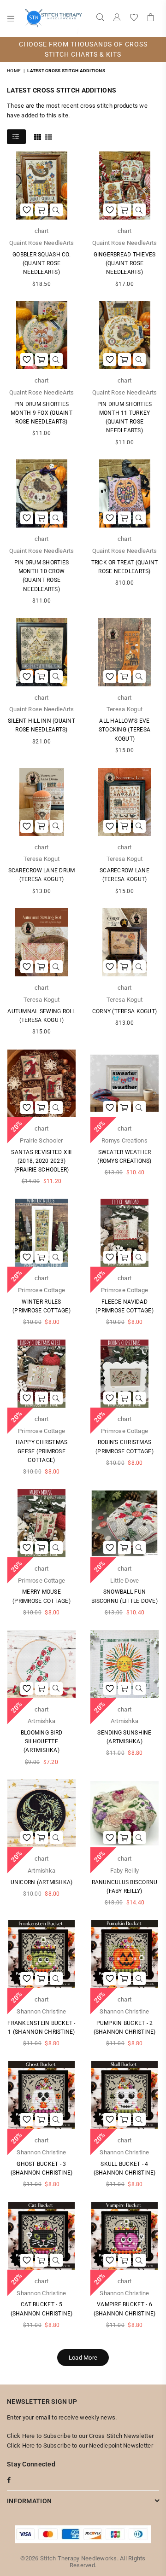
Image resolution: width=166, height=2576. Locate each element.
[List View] (49, 136)
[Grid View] (38, 136)
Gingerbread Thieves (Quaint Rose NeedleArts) (125, 263)
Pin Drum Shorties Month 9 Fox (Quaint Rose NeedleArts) (41, 413)
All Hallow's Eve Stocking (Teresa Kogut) (125, 730)
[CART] (151, 18)
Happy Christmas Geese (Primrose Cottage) (42, 1451)
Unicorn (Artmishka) (42, 1882)
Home (14, 71)
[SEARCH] (101, 18)
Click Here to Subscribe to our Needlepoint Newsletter (80, 2445)
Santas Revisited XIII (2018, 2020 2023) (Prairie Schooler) (41, 1161)
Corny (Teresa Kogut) (125, 1011)
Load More (83, 2358)
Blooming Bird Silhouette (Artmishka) (41, 1741)
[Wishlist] (134, 18)
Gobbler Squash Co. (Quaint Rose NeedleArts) (41, 263)
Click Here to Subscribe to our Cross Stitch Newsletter (80, 2436)
